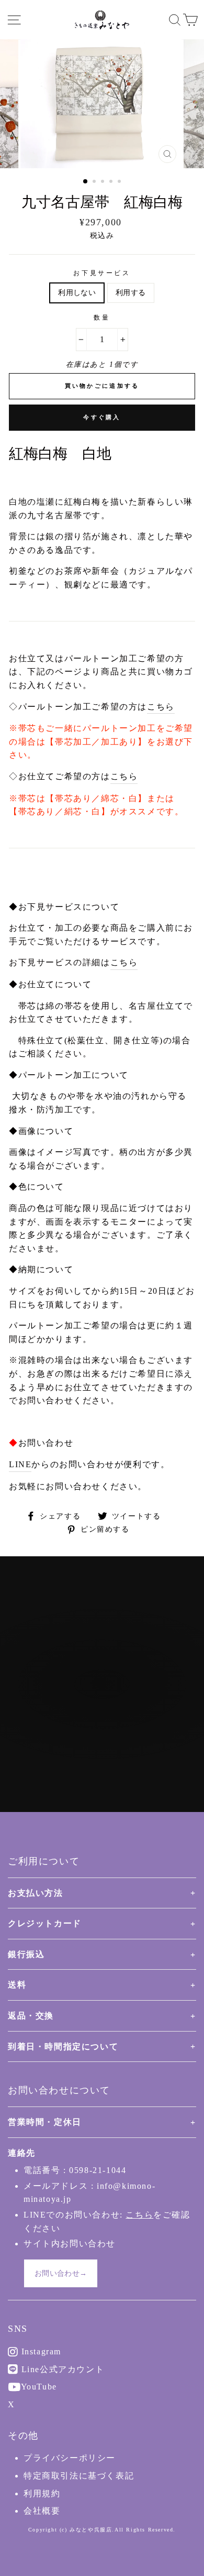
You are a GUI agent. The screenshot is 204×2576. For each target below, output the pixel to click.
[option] (102, 104)
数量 (102, 318)
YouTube (38, 2387)
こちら (161, 707)
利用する (131, 293)
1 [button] (86, 182)
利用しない (77, 293)
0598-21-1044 (98, 2170)
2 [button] (95, 182)
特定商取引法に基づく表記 (79, 2476)
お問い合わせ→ (61, 2273)
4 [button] (112, 182)
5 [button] (120, 182)
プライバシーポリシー (70, 2458)
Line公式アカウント (61, 2369)
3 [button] (104, 182)
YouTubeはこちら (108, 1726)
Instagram (40, 2351)
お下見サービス (102, 273)
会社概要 (42, 2511)
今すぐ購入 (102, 417)
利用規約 (42, 2493)
